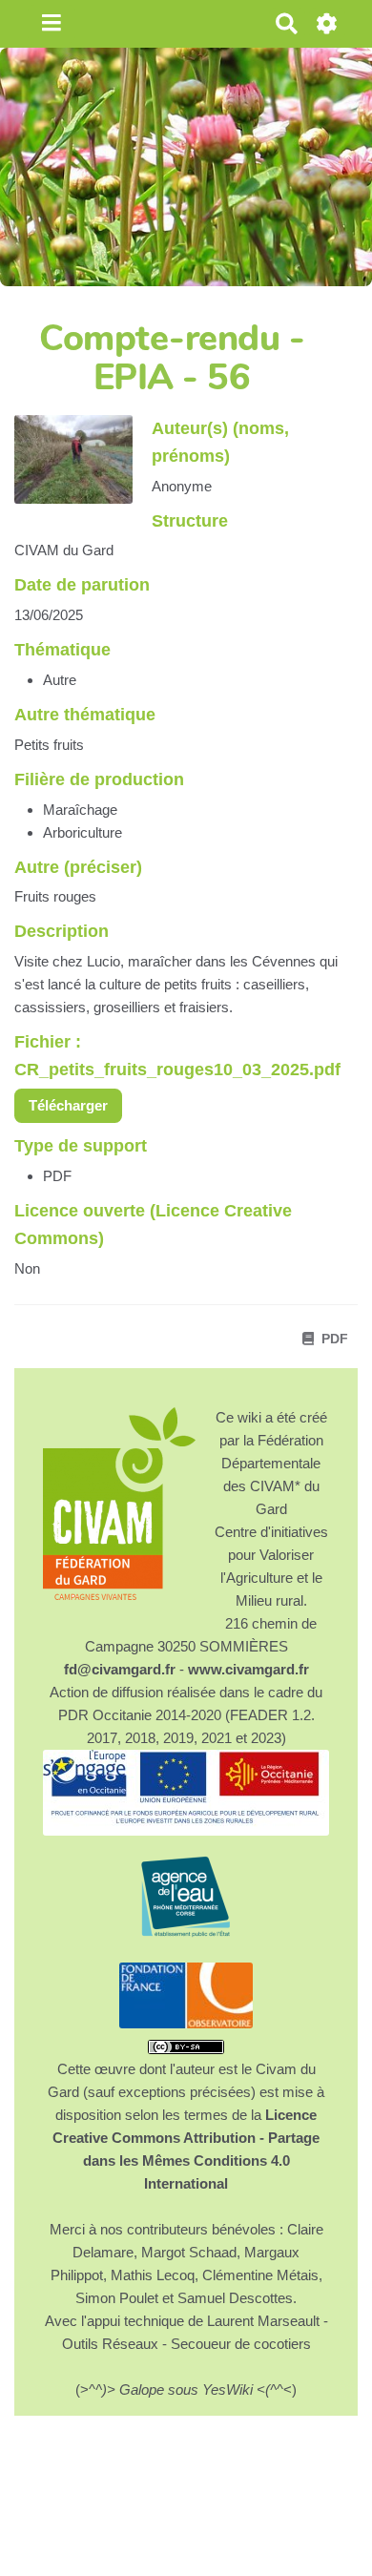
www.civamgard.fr (248, 1669)
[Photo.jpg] (83, 469)
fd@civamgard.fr (120, 1669)
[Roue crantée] (327, 24)
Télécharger (68, 1105)
